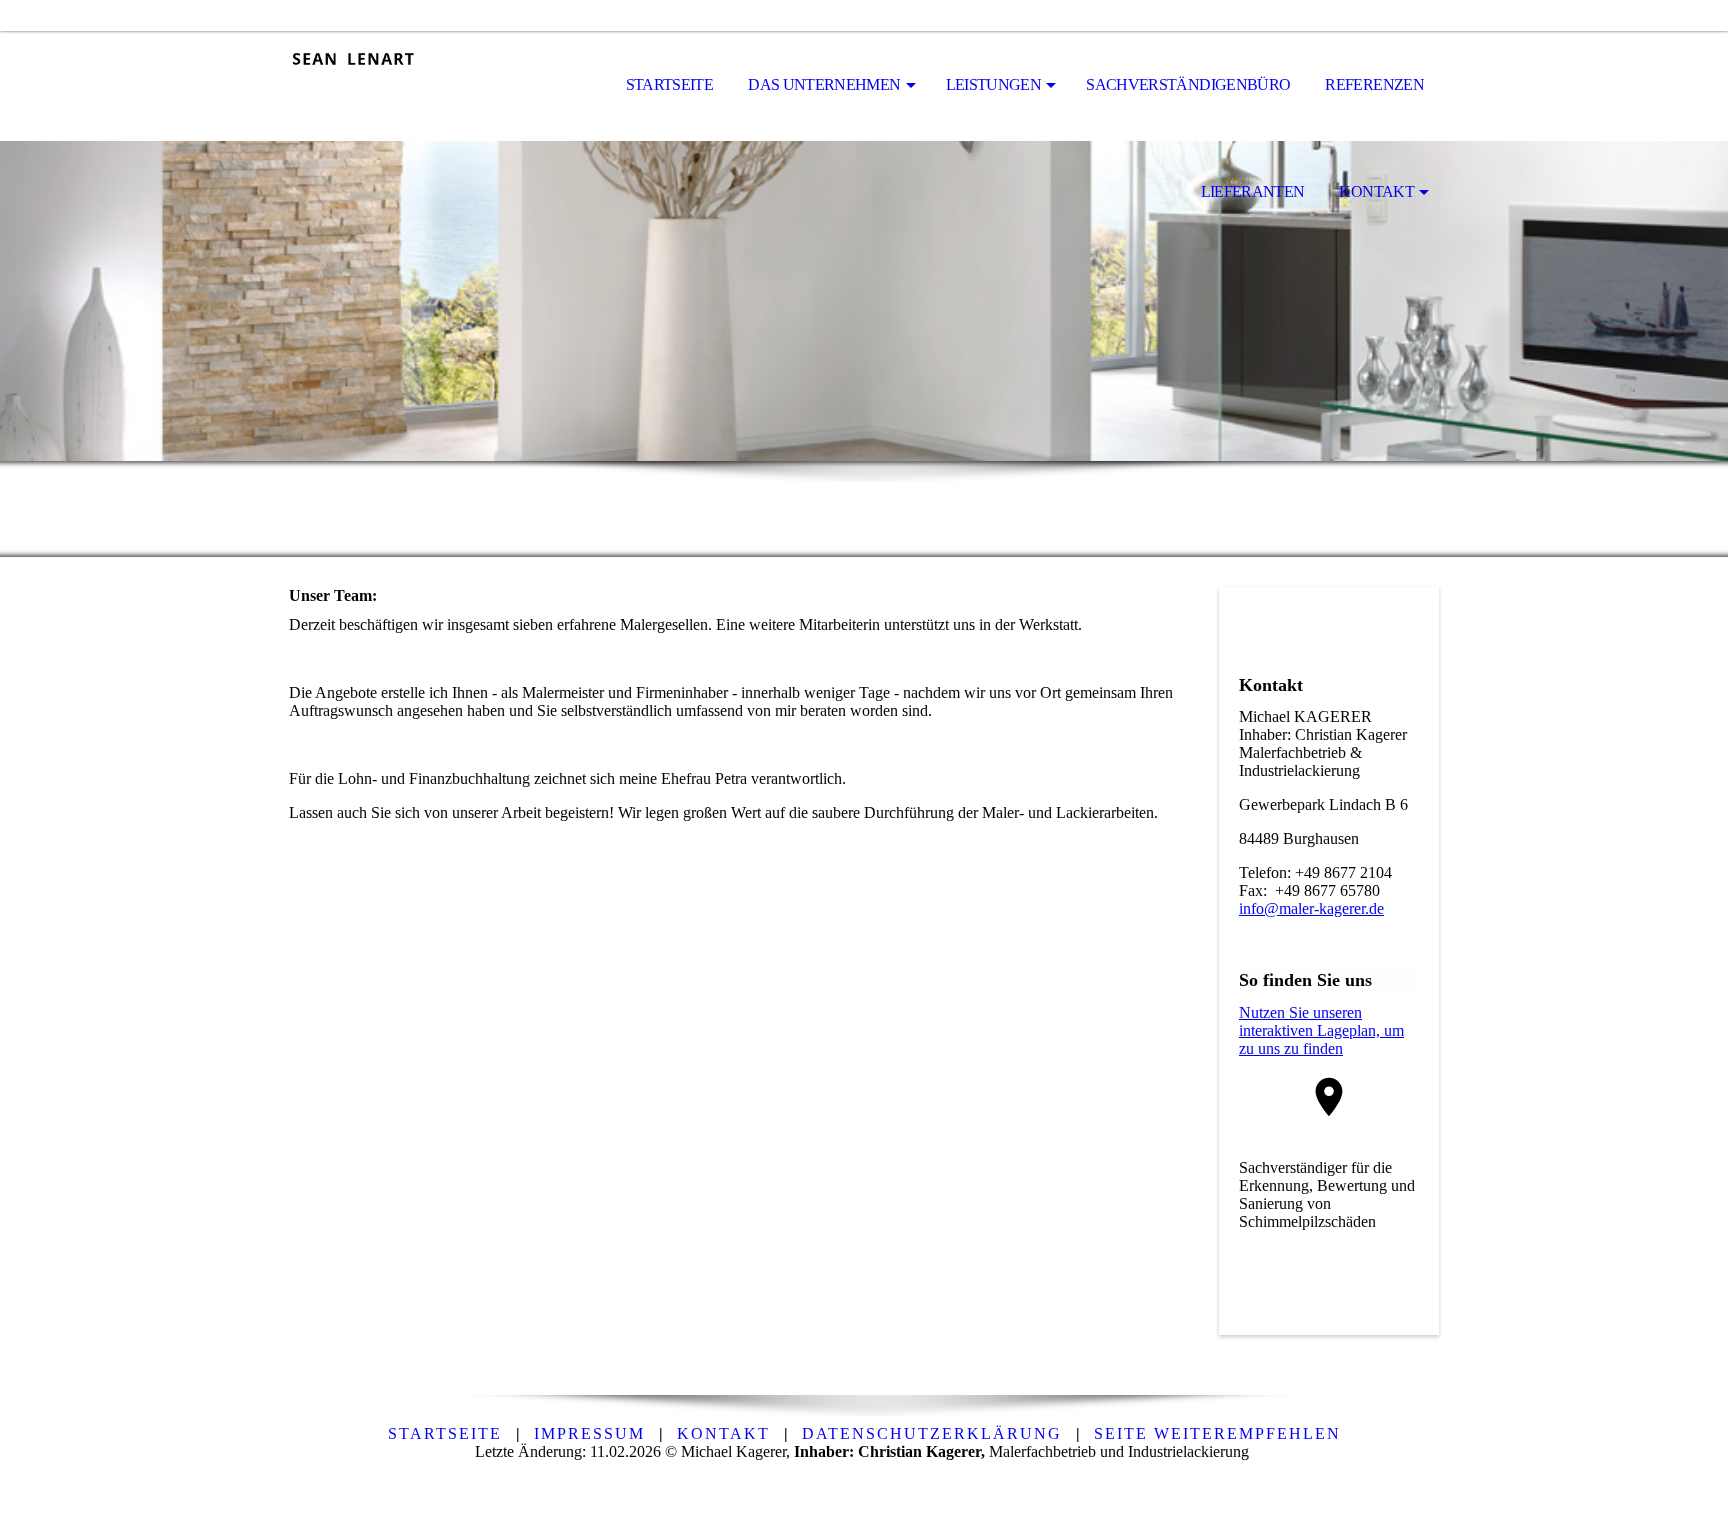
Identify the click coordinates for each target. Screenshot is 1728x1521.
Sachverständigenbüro (1188, 84)
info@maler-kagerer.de (1311, 908)
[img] (389, 86)
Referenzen (1374, 84)
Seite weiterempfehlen (1217, 1433)
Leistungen (994, 84)
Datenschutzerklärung (932, 1433)
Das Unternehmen (824, 84)
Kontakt (1376, 191)
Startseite (670, 84)
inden (1325, 1048)
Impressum (589, 1433)
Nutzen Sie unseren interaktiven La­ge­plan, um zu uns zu (1321, 1030)
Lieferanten (1253, 191)
